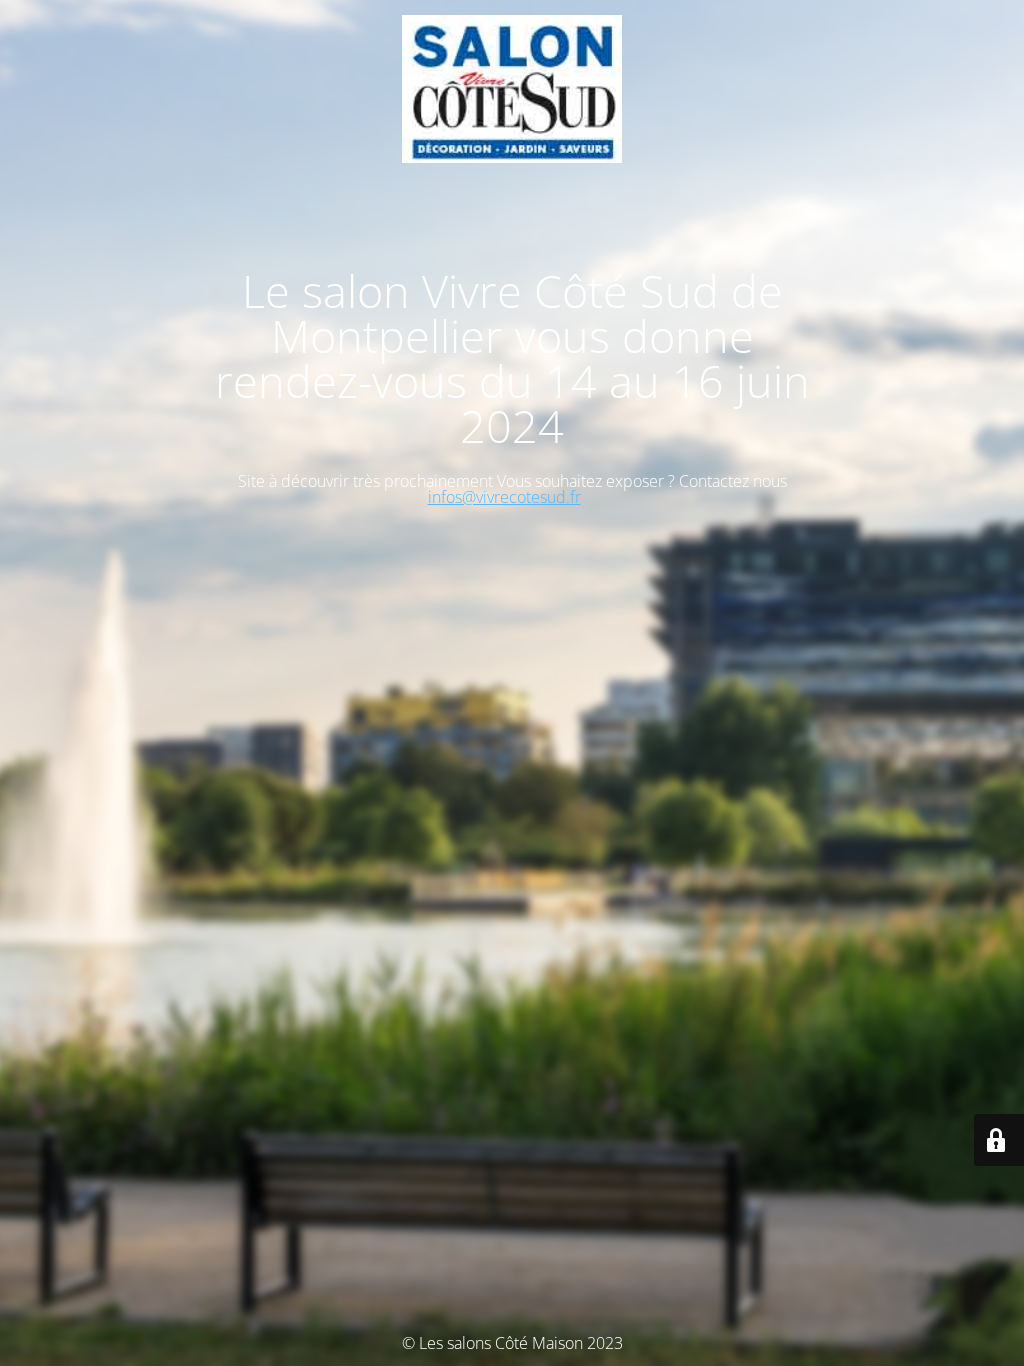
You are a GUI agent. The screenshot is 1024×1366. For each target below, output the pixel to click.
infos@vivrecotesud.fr (504, 497)
